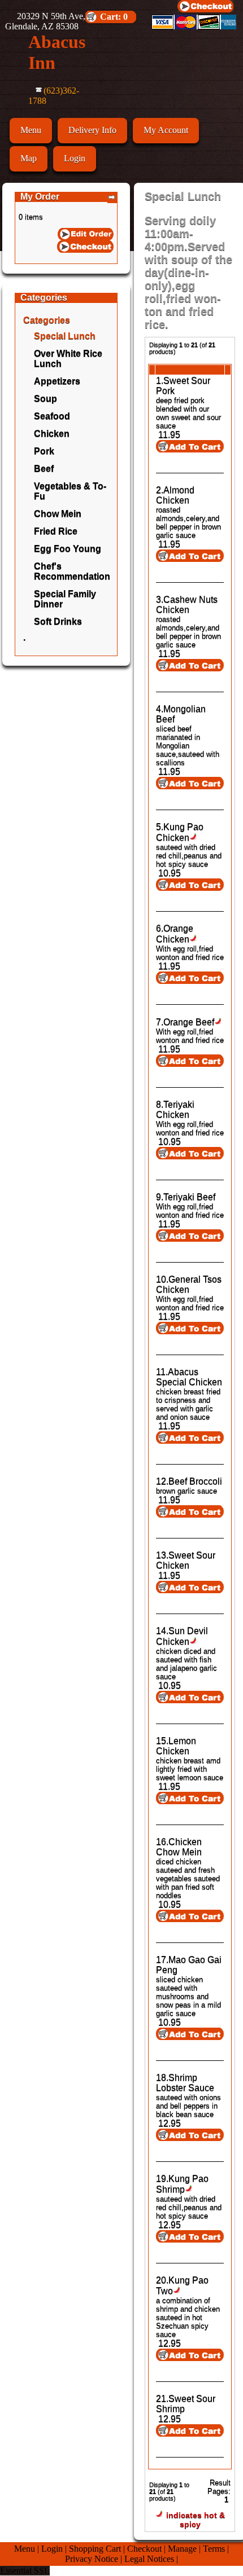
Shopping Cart (95, 2549)
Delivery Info (92, 130)
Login (75, 158)
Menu (31, 130)
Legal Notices (149, 2559)
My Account (166, 130)
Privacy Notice (92, 2559)
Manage (182, 2549)
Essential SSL (25, 2571)
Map (29, 158)
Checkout (144, 2549)
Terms (214, 2549)
